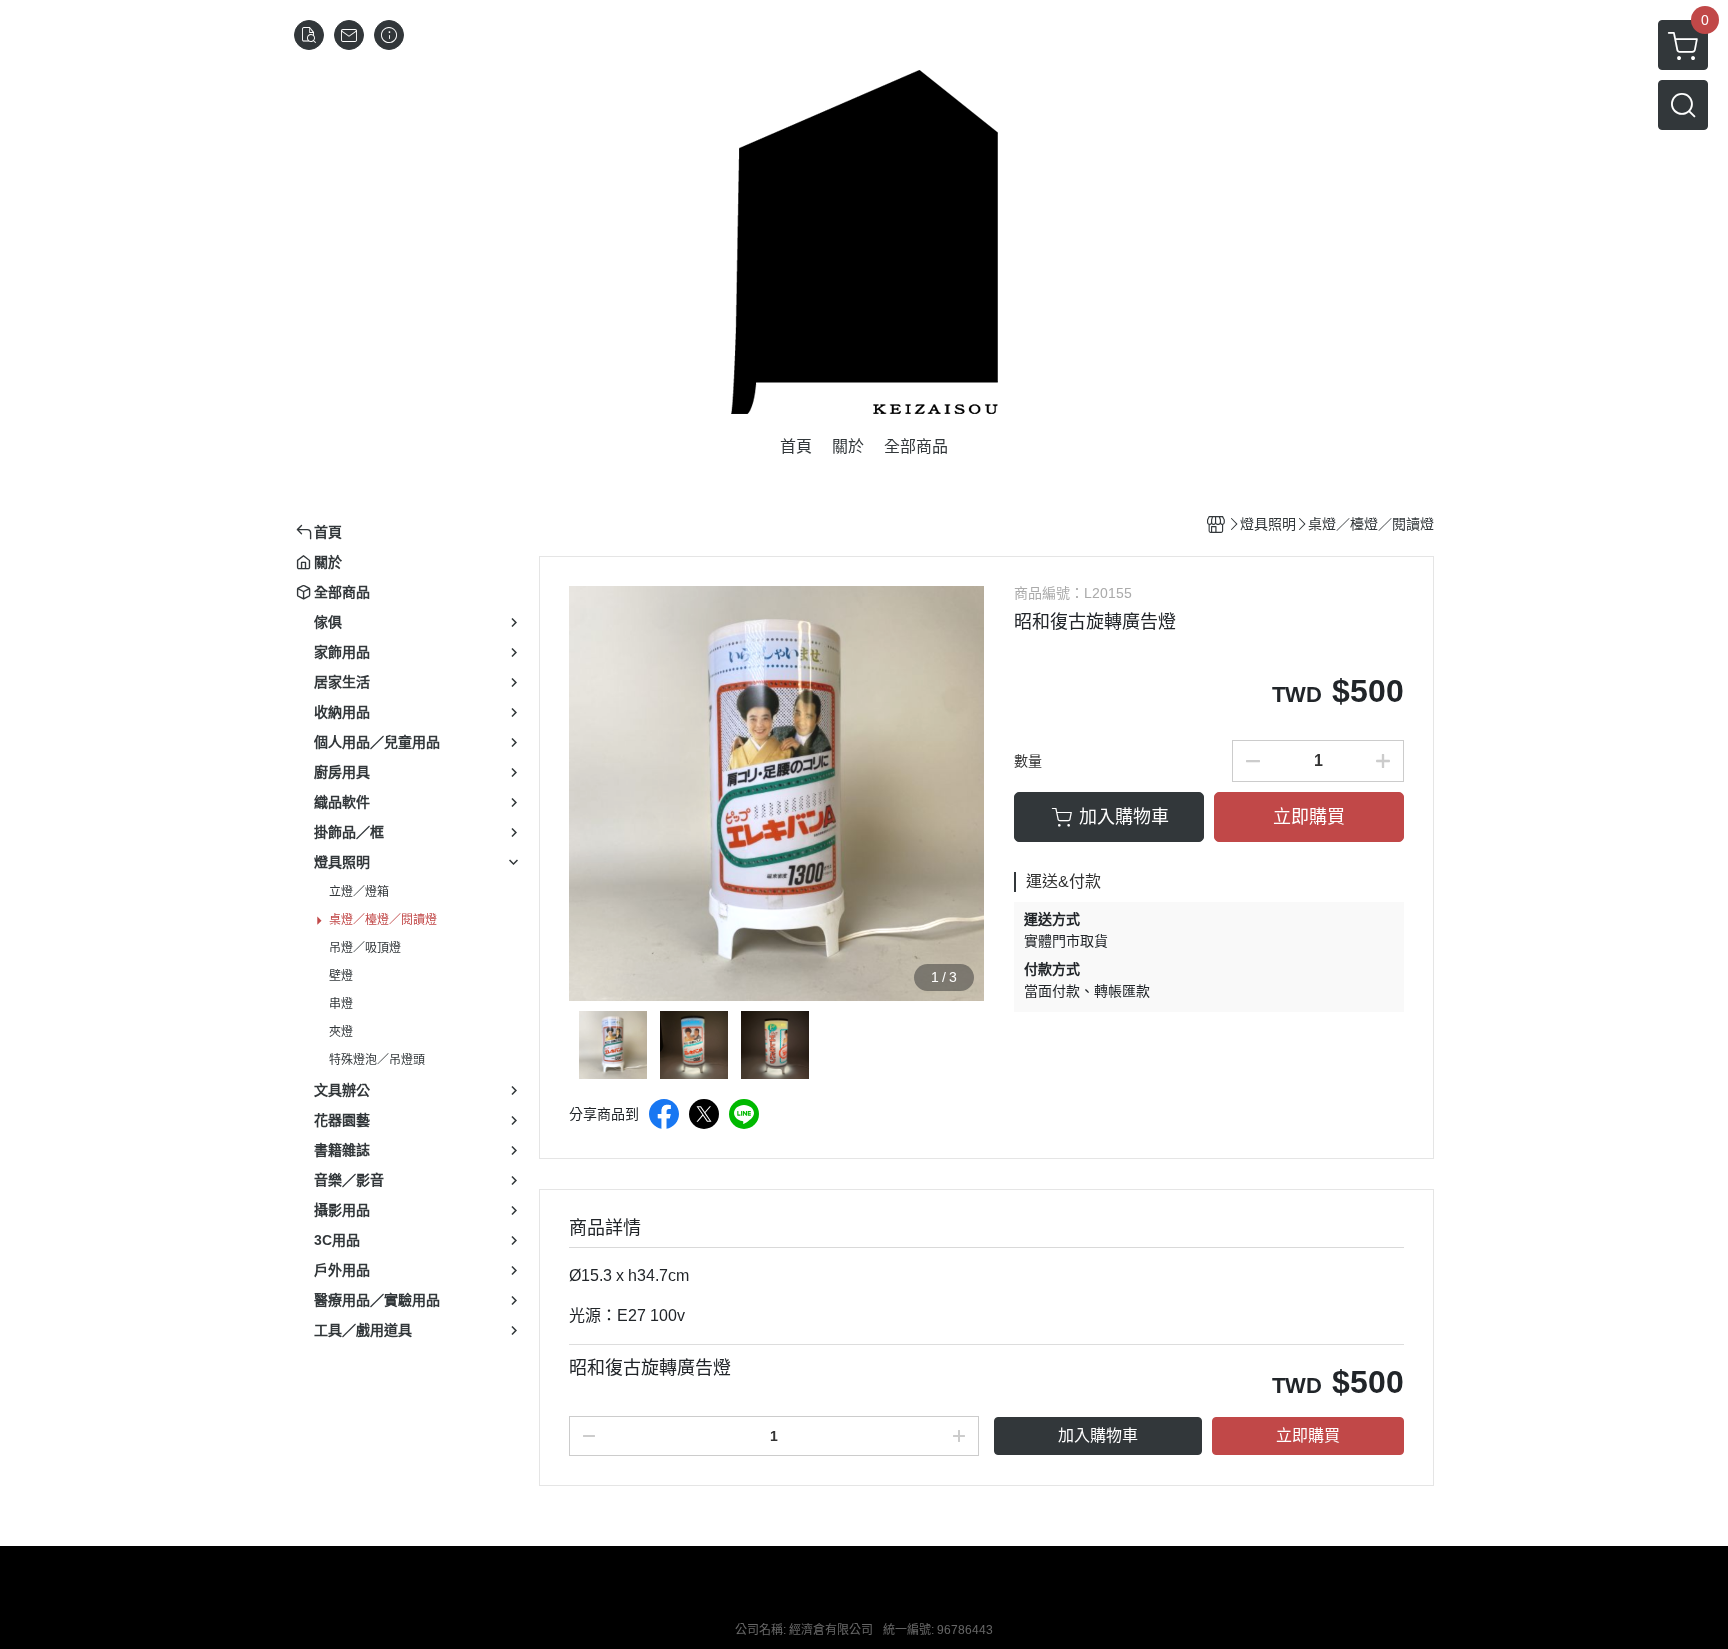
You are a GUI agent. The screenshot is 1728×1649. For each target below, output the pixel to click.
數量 (1028, 761)
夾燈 (341, 1032)
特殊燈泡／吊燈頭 (377, 1060)
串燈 (341, 1004)
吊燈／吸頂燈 (365, 948)
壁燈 (341, 976)
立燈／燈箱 (359, 892)
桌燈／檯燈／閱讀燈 (383, 920)
